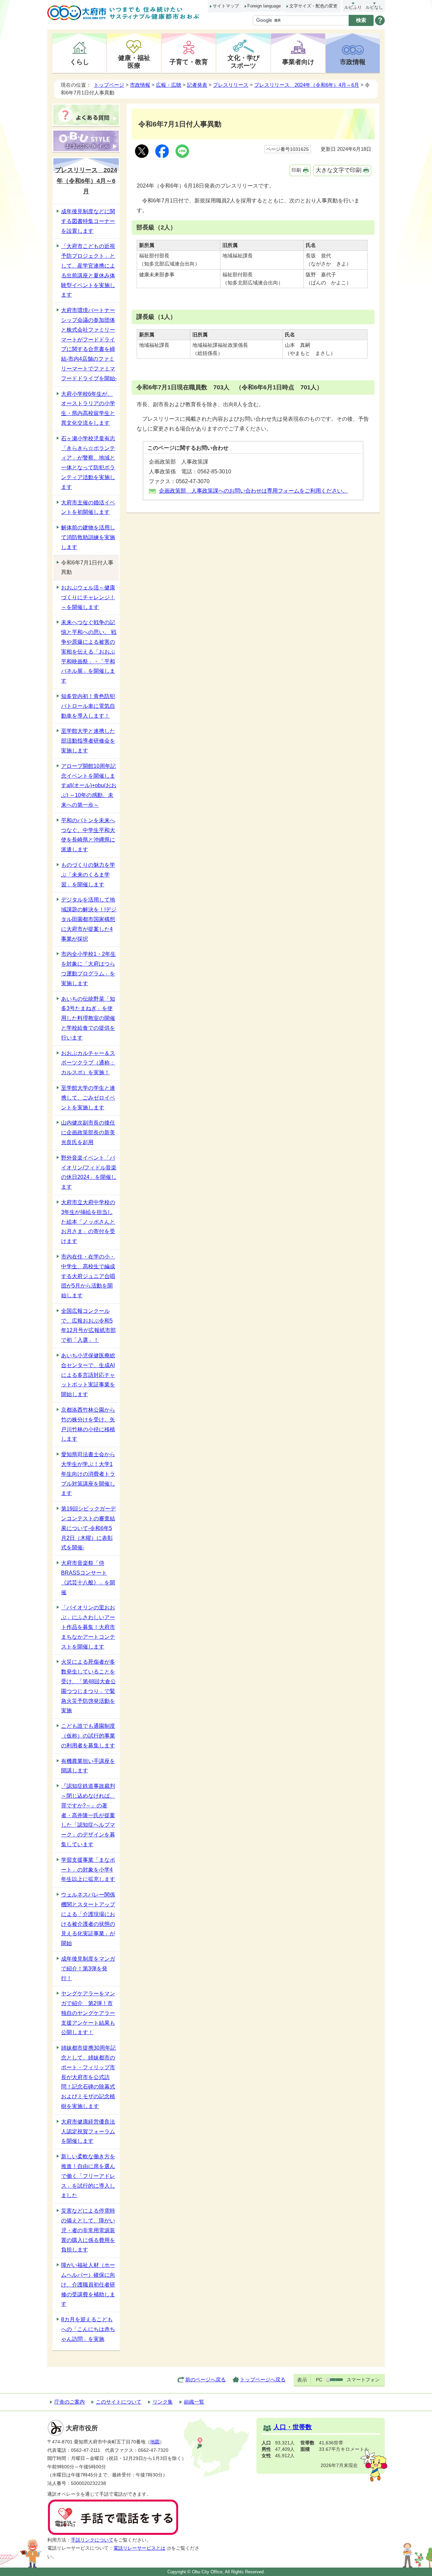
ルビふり (353, 7)
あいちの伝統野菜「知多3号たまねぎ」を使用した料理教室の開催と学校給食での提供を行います (88, 1018)
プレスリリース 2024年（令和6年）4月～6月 (307, 85)
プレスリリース (231, 85)
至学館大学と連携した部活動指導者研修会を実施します (88, 741)
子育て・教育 (189, 62)
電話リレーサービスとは (139, 2548)
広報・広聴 (169, 85)
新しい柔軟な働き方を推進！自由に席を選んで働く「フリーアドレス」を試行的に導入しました (88, 2176)
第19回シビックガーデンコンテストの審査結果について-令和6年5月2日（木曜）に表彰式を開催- (88, 1528)
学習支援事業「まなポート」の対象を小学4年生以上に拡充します (88, 1870)
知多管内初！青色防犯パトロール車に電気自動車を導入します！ (88, 706)
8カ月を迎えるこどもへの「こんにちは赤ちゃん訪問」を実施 (88, 2329)
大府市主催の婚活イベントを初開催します (88, 507)
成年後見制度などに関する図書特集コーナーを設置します (88, 221)
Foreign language (264, 6)
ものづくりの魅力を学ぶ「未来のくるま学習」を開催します (88, 875)
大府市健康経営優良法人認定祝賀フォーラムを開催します (88, 2131)
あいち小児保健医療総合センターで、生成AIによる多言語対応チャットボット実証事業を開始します (88, 1375)
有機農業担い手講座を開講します (88, 1766)
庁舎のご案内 (70, 2402)
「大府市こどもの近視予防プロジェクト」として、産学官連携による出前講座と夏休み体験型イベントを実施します (88, 270)
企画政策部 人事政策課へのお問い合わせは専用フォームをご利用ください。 (253, 491)
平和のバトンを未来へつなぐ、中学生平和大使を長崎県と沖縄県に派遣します (88, 835)
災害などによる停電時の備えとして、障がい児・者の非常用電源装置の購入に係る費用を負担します (88, 2230)
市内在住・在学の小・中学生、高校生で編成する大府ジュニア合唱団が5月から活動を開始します (88, 1276)
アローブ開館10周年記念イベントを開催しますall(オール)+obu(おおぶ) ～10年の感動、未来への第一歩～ (89, 785)
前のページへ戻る (206, 2379)
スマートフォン (363, 2380)
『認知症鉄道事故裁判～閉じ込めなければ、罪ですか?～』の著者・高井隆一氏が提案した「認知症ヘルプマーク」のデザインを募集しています (88, 1815)
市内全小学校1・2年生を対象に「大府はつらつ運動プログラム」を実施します (88, 968)
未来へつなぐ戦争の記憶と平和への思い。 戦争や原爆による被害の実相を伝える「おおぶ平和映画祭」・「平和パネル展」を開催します (89, 652)
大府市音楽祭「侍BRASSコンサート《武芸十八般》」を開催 (88, 1577)
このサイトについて (119, 2402)
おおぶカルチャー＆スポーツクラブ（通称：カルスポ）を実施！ (88, 1063)
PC (319, 2380)
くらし (79, 62)
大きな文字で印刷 (339, 170)
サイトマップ (226, 6)
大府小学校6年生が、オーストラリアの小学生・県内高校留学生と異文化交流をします (88, 408)
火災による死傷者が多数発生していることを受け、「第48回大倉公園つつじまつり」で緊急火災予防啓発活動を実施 (88, 1686)
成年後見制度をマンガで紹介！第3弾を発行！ (88, 1969)
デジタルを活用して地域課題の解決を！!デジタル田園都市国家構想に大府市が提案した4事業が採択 (89, 919)
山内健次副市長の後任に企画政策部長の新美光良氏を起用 (88, 1132)
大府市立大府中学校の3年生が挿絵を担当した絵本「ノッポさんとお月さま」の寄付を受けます (88, 1222)
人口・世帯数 (293, 2427)
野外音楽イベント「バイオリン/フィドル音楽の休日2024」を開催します (89, 1172)
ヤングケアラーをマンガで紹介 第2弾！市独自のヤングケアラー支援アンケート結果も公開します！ (88, 2013)
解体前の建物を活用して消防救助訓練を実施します (88, 537)
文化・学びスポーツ (244, 62)
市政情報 (353, 62)
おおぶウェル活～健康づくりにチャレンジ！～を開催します (88, 597)
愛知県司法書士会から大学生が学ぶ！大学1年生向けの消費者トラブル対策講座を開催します (88, 1474)
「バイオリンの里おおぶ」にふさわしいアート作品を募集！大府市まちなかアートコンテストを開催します (88, 1627)
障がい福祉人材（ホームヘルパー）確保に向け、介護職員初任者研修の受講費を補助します (88, 2284)
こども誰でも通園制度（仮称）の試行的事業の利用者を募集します (88, 1736)
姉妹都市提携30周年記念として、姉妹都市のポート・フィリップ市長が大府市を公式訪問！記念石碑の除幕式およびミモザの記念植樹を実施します (88, 2077)
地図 (155, 2442)
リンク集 (163, 2402)
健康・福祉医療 (134, 62)
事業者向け (298, 62)
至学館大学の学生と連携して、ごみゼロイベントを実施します (88, 1098)
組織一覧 (194, 2402)
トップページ (109, 85)
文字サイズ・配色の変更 (313, 6)
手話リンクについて (92, 2540)
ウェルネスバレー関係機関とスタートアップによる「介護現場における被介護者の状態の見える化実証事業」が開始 (88, 1919)
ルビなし (374, 7)
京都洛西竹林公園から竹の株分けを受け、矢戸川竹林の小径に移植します (88, 1424)
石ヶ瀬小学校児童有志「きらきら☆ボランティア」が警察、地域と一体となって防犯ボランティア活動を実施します (88, 463)
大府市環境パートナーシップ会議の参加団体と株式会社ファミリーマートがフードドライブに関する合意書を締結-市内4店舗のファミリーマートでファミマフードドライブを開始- (89, 344)
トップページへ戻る (263, 2379)
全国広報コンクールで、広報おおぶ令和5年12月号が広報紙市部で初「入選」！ (88, 1325)
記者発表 (197, 85)
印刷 (296, 170)
